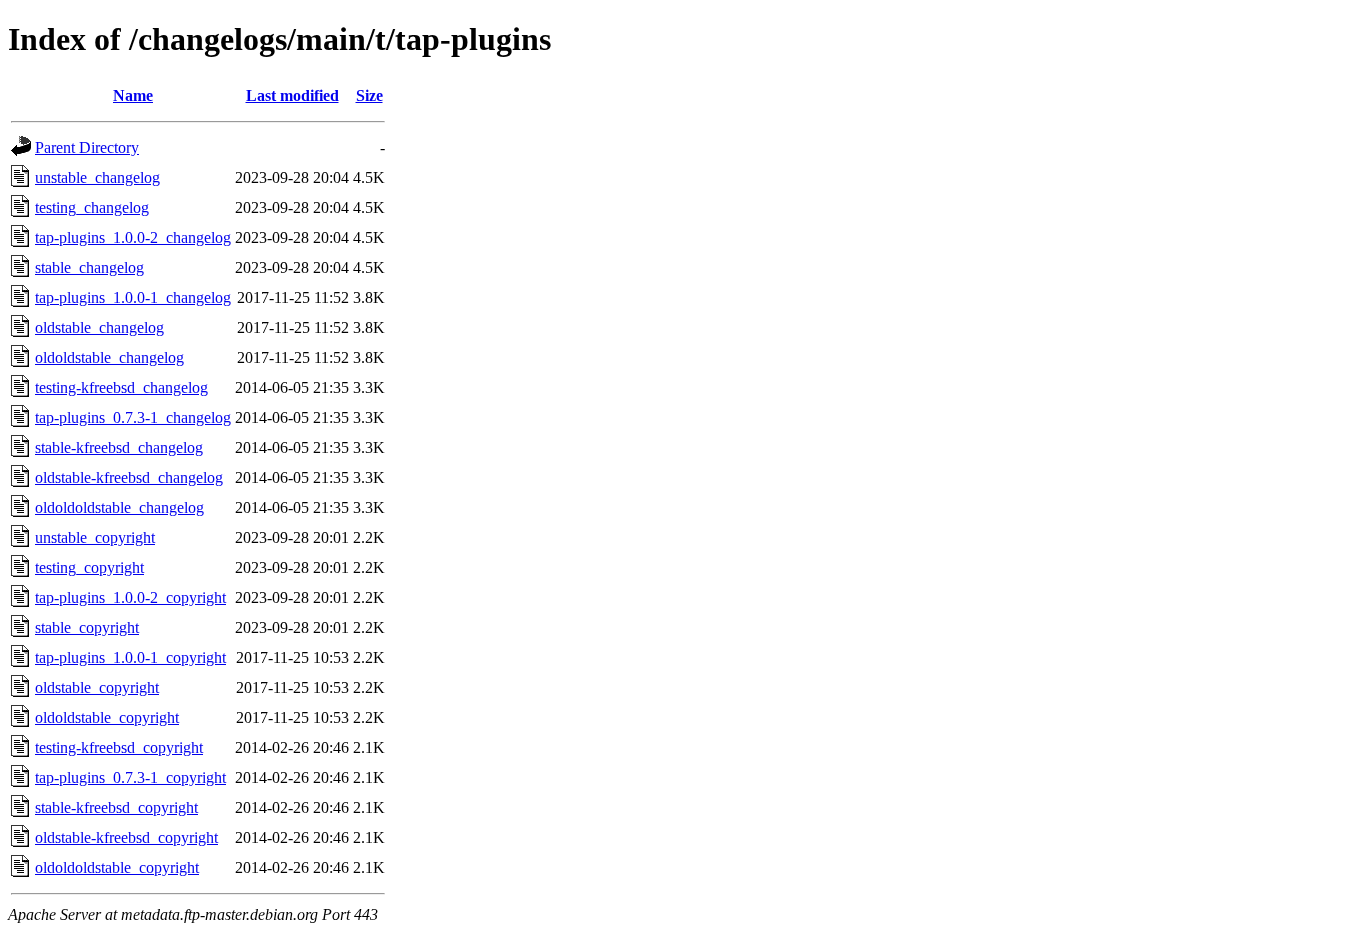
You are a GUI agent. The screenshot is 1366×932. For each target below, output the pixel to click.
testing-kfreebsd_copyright (119, 747)
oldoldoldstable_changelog (119, 507)
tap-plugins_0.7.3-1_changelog (133, 417)
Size (369, 95)
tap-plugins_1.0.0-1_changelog (133, 297)
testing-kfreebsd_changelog (121, 387)
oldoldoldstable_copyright (117, 867)
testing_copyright (89, 567)
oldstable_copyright (97, 687)
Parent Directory (87, 147)
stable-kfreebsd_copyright (116, 807)
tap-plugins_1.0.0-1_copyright (130, 657)
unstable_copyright (95, 537)
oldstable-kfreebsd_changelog (129, 477)
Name (133, 95)
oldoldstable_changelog (109, 357)
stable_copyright (87, 627)
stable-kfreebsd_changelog (119, 447)
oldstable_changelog (99, 327)
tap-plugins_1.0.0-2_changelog (133, 237)
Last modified (292, 95)
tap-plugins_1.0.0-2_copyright (130, 597)
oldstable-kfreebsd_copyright (126, 837)
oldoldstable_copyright (107, 717)
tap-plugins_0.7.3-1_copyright (130, 777)
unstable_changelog (97, 177)
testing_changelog (92, 207)
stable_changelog (89, 267)
